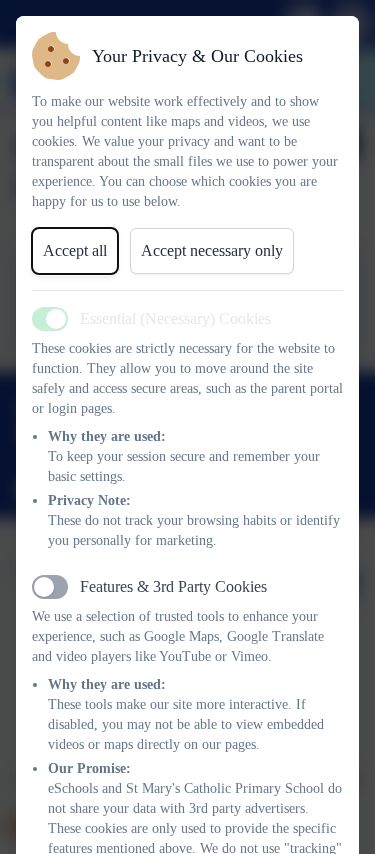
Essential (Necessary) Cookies (175, 318)
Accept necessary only (212, 250)
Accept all (75, 250)
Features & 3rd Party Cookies (173, 586)
